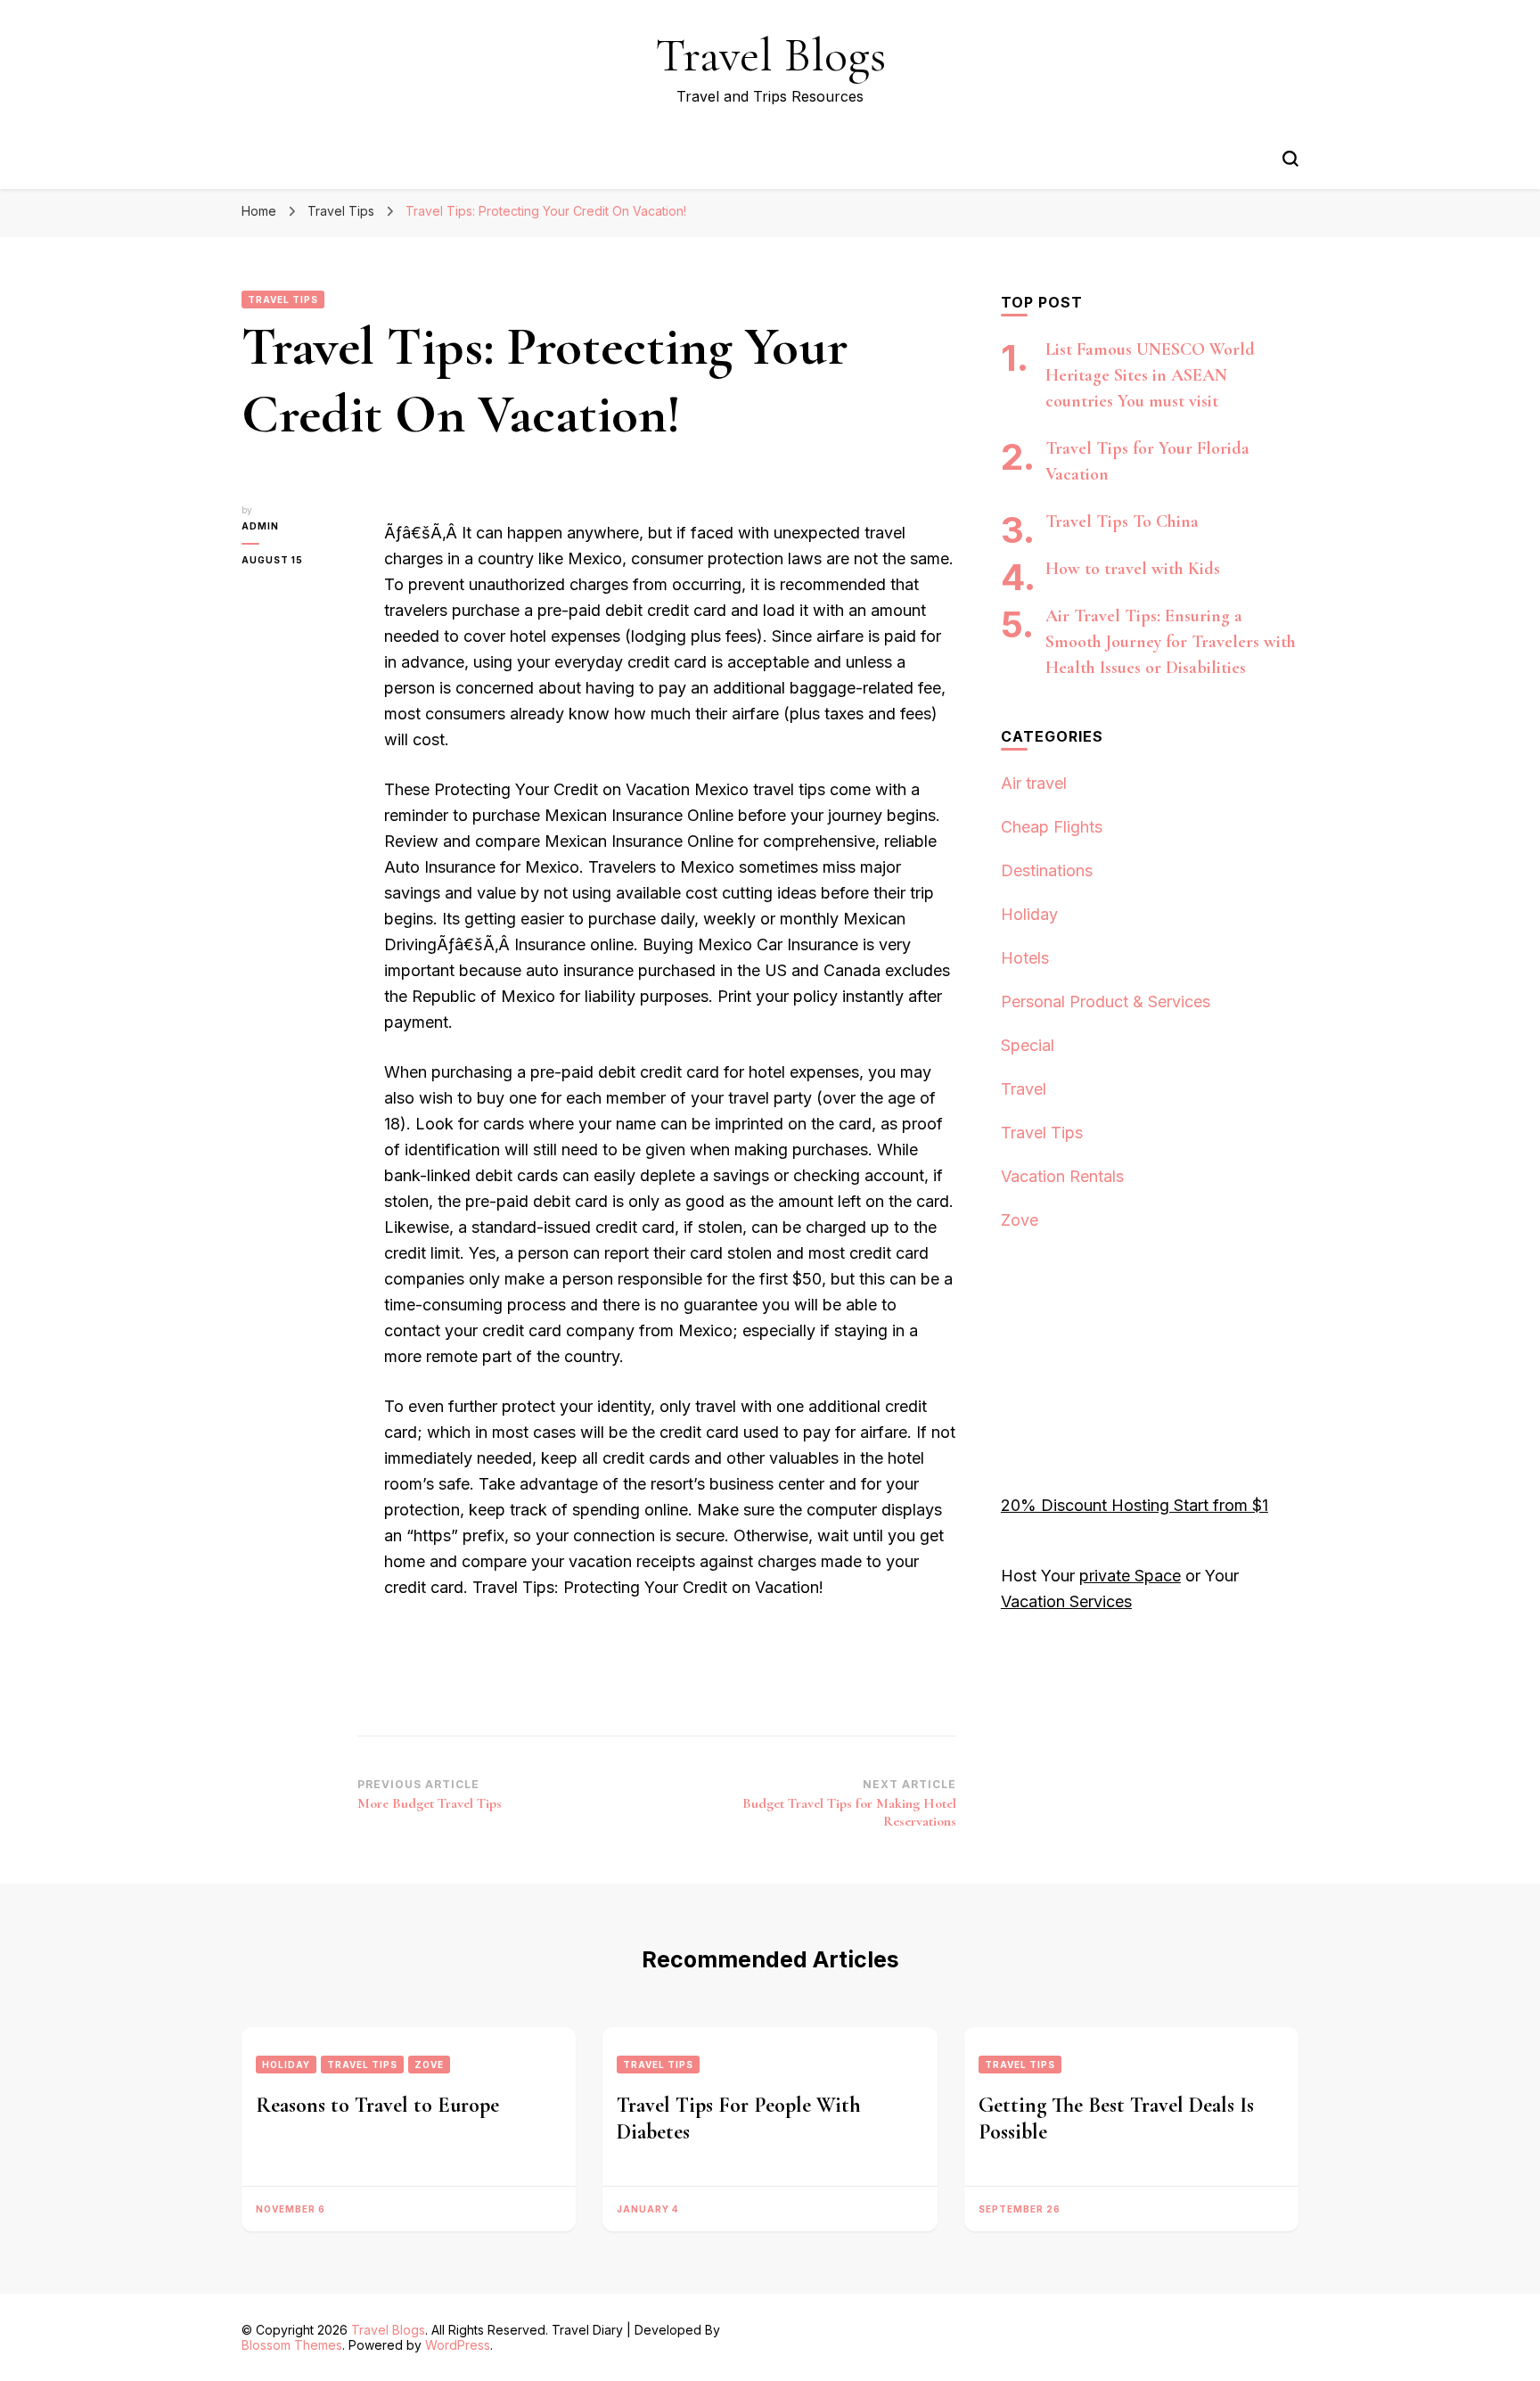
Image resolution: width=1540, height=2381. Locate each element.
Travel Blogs (770, 55)
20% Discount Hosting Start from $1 (1135, 1505)
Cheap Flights (1052, 827)
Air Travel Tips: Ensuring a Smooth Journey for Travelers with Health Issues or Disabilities (1171, 642)
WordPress (458, 2345)
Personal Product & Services (1106, 1002)
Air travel (1034, 783)
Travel (1024, 1089)
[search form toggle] (1290, 159)
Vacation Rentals (1062, 1176)
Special (1028, 1045)
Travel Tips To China (1122, 521)
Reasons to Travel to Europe (377, 2105)
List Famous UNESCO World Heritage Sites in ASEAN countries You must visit (1150, 375)
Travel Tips (283, 300)
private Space (1130, 1576)
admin (260, 526)
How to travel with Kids (1133, 569)
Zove (1020, 1220)
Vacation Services (1066, 1601)
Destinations (1047, 870)
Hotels (1025, 958)
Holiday (1029, 914)
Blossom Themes (292, 2345)
